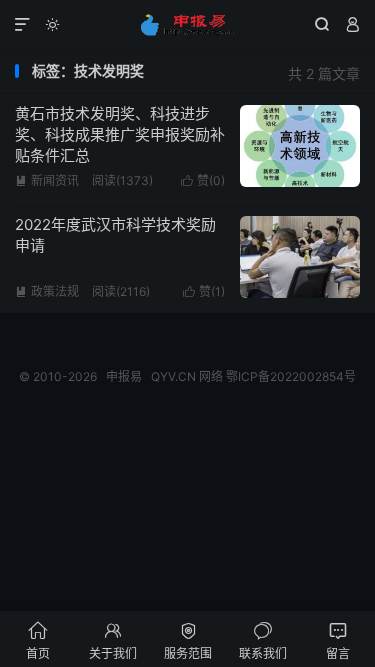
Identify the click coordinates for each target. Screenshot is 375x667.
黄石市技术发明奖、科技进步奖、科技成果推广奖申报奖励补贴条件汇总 (120, 134)
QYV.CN (173, 376)
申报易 (187, 25)
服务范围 (188, 640)
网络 (211, 376)
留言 (338, 640)
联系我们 (263, 640)
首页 (38, 640)
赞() (203, 180)
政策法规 (47, 291)
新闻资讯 (47, 180)
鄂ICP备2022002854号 (291, 376)
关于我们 (113, 640)
